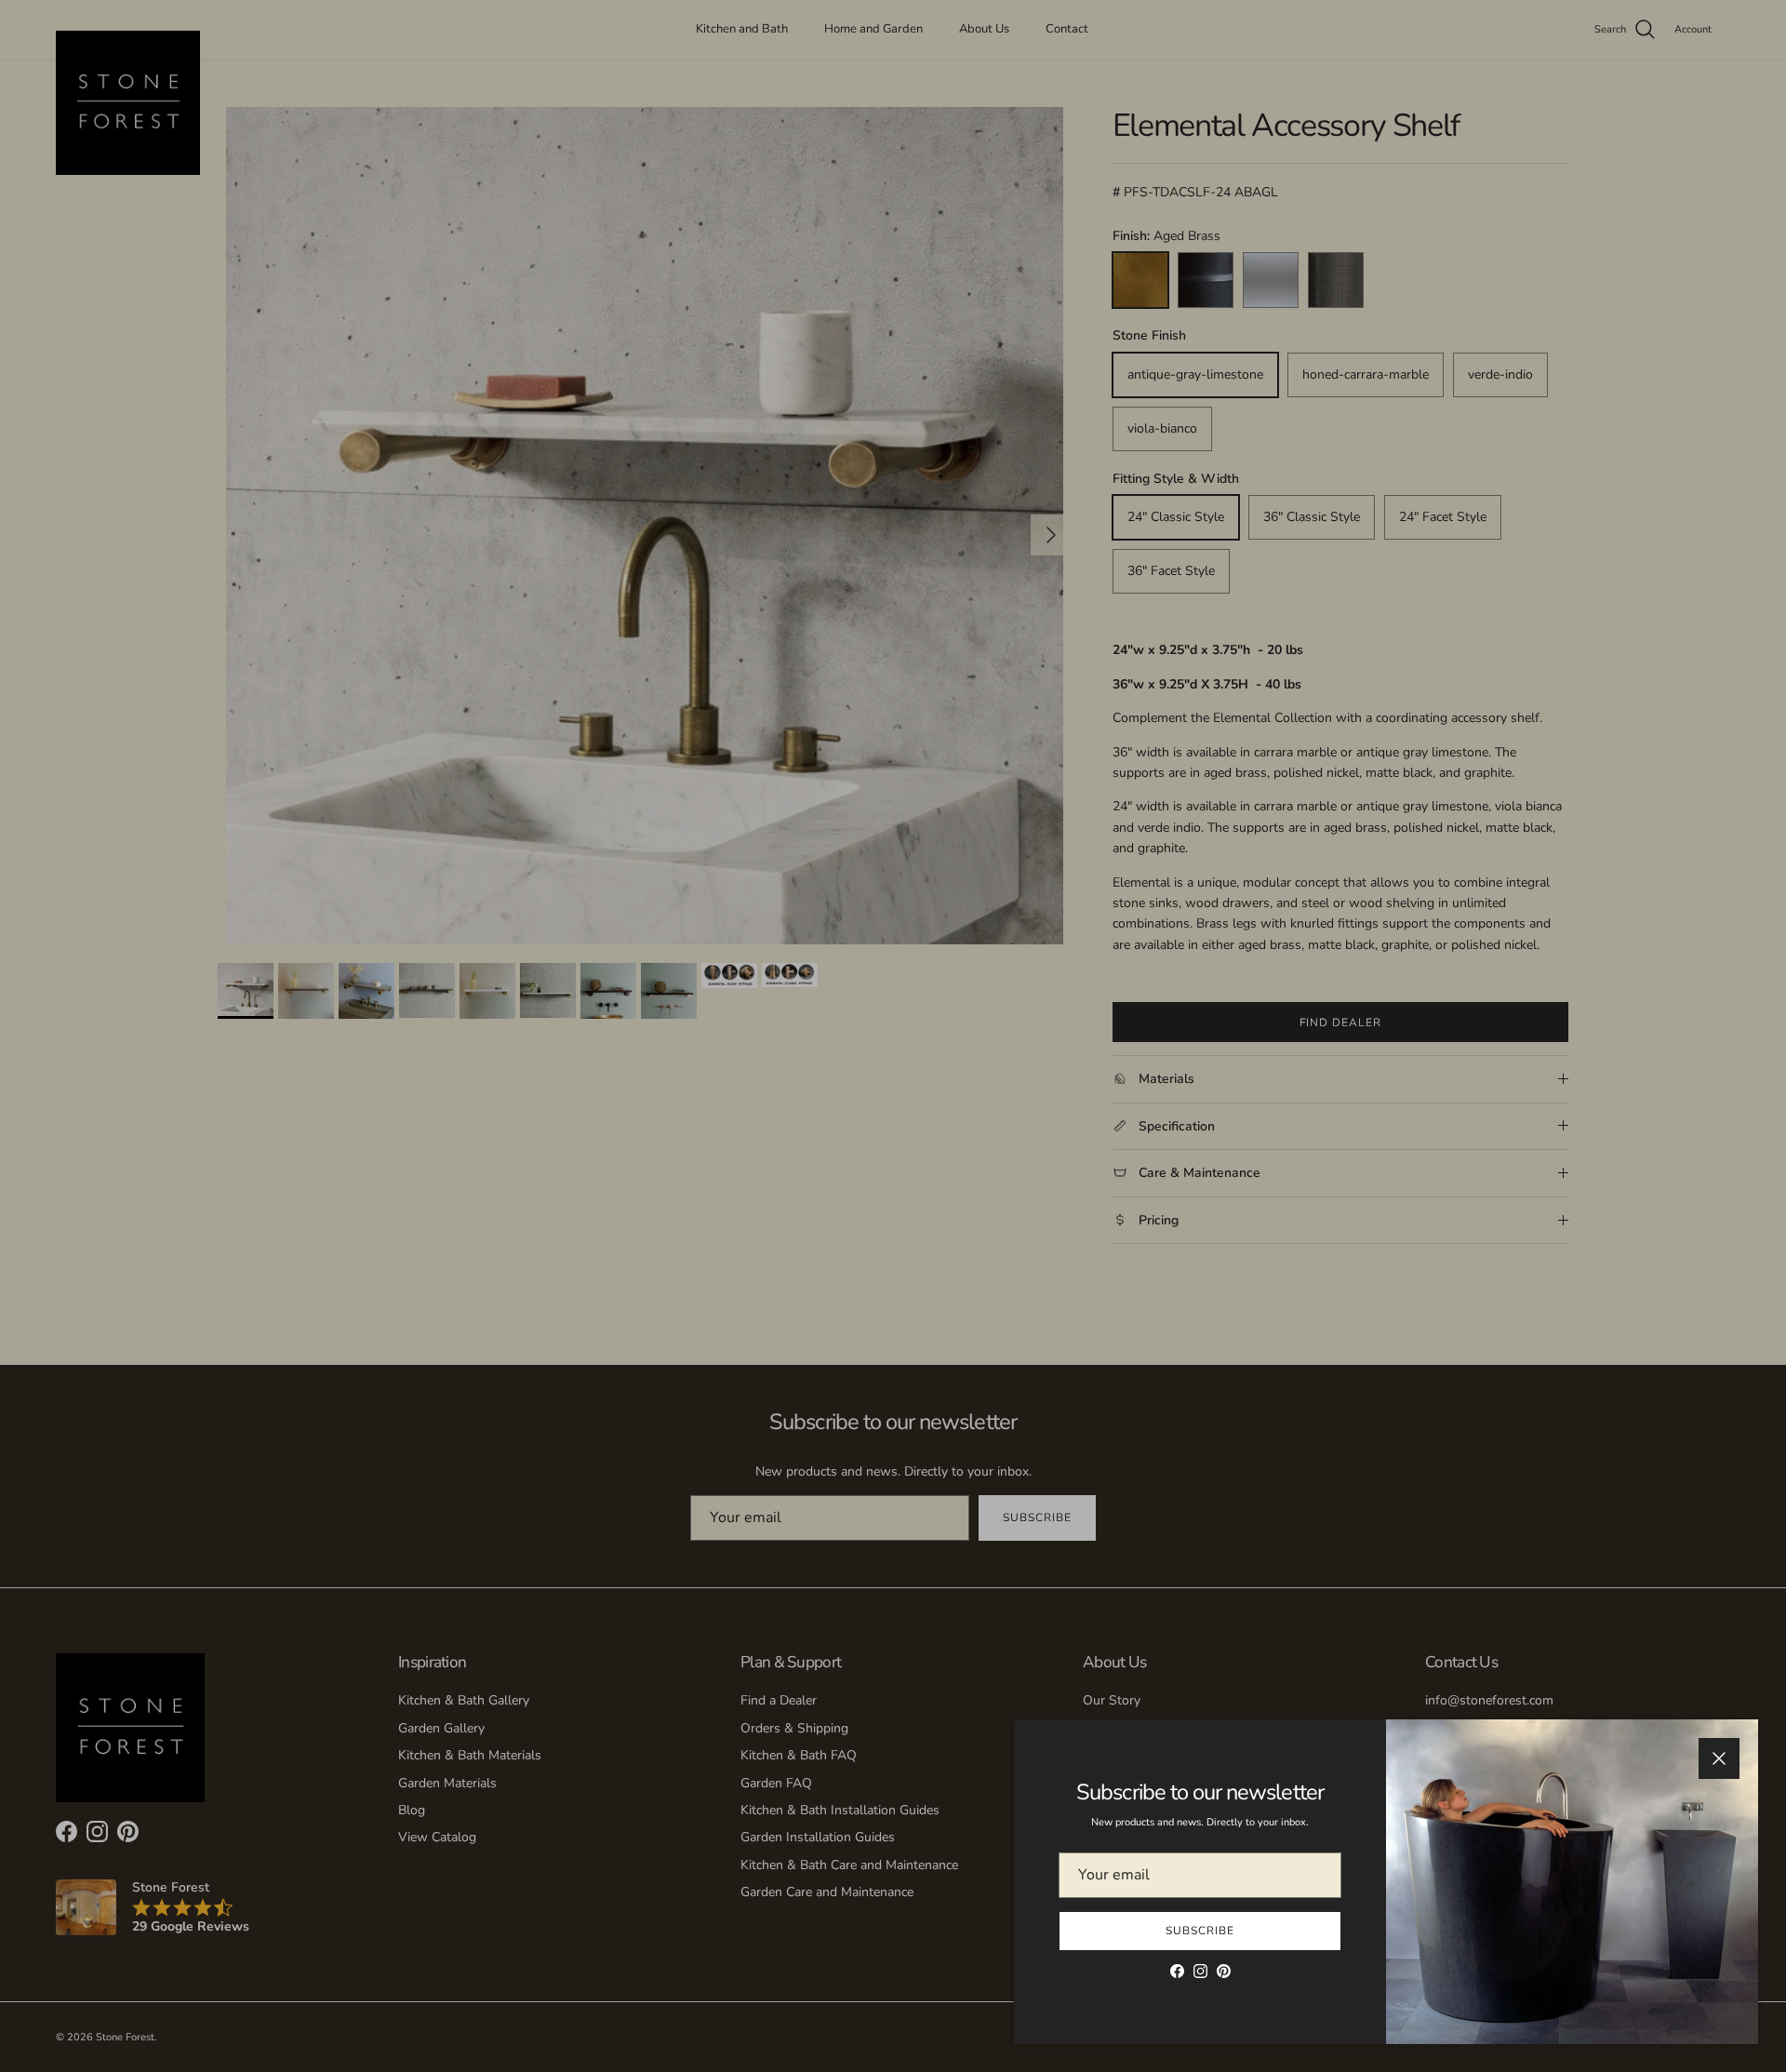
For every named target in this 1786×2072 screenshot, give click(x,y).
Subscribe (1200, 1931)
